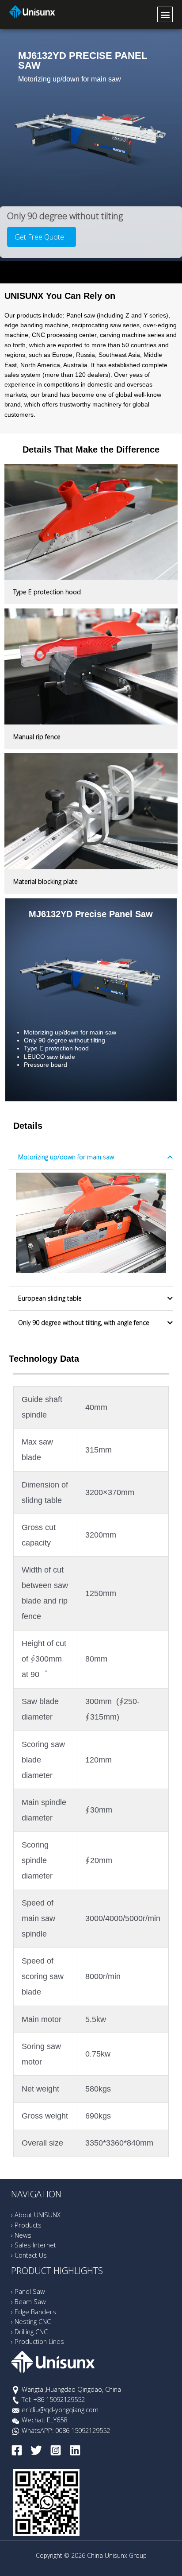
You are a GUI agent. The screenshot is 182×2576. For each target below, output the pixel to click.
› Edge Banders (34, 2312)
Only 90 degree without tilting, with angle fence (84, 1323)
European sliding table (50, 1298)
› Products (26, 2225)
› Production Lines (38, 2341)
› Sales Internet (34, 2245)
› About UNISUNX (36, 2215)
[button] (165, 14)
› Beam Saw (28, 2301)
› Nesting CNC (31, 2321)
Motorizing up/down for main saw (66, 1157)
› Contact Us (29, 2255)
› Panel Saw (28, 2291)
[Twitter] (36, 2450)
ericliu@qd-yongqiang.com (60, 2409)
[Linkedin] (75, 2450)
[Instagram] (56, 2450)
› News (21, 2235)
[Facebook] (17, 2450)
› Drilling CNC (29, 2332)
